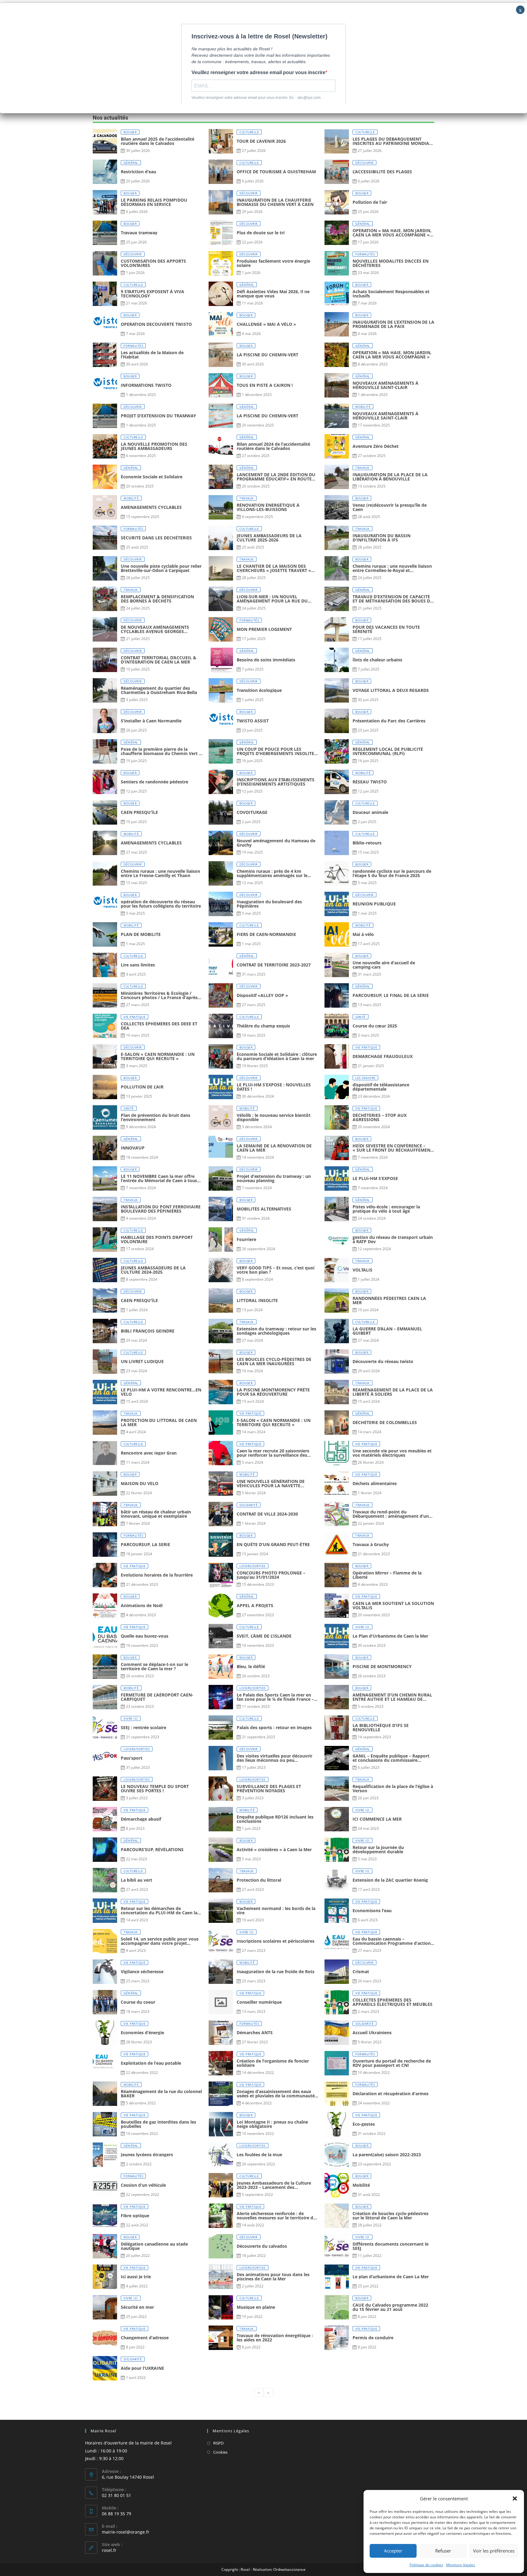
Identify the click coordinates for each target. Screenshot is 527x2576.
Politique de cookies (426, 2565)
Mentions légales (461, 2565)
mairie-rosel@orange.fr (126, 2532)
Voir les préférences (494, 2551)
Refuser (443, 2551)
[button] (515, 2499)
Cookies (220, 2452)
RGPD (218, 2443)
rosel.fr (109, 2550)
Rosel (245, 2569)
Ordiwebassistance (289, 2569)
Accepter (393, 2551)
